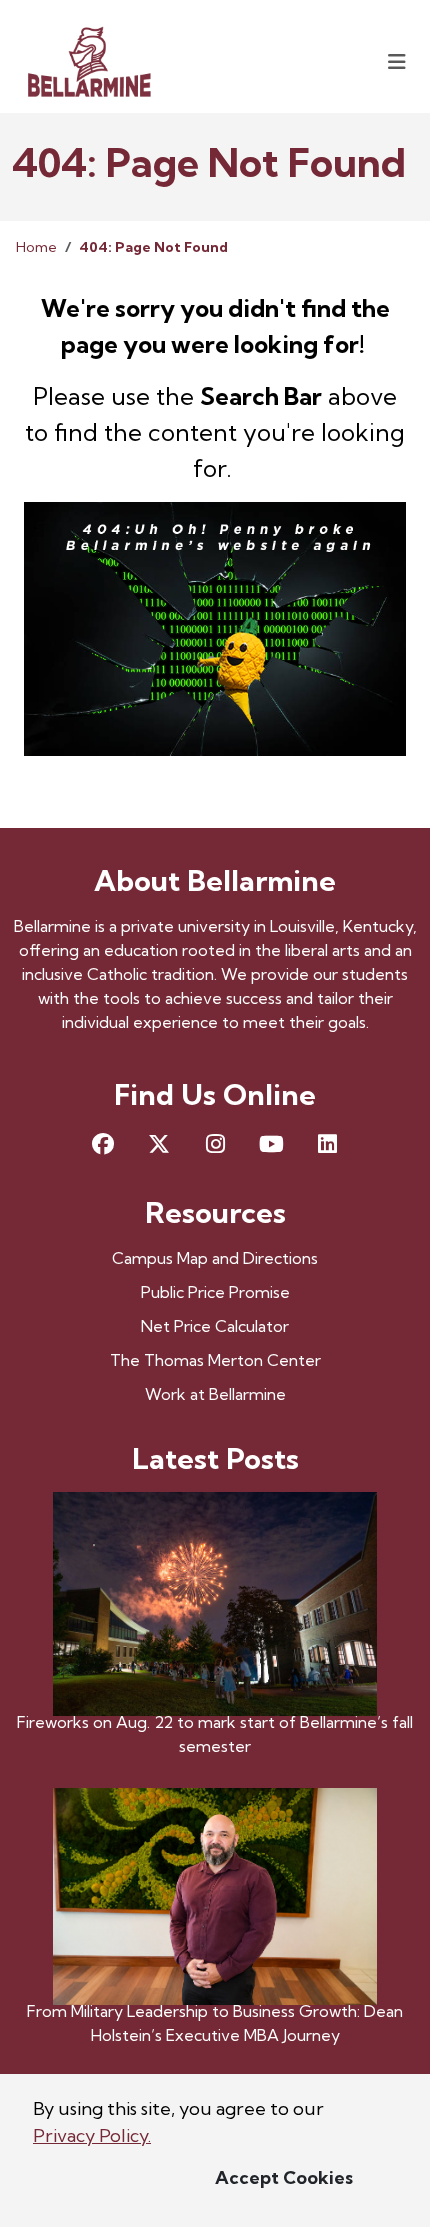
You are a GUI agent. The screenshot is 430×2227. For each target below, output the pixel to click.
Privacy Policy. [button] (92, 2135)
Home (36, 247)
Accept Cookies (284, 2177)
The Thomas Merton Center (215, 1360)
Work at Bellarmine (215, 1394)
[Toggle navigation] (397, 61)
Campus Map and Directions (215, 1258)
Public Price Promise (215, 1292)
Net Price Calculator (215, 1326)
